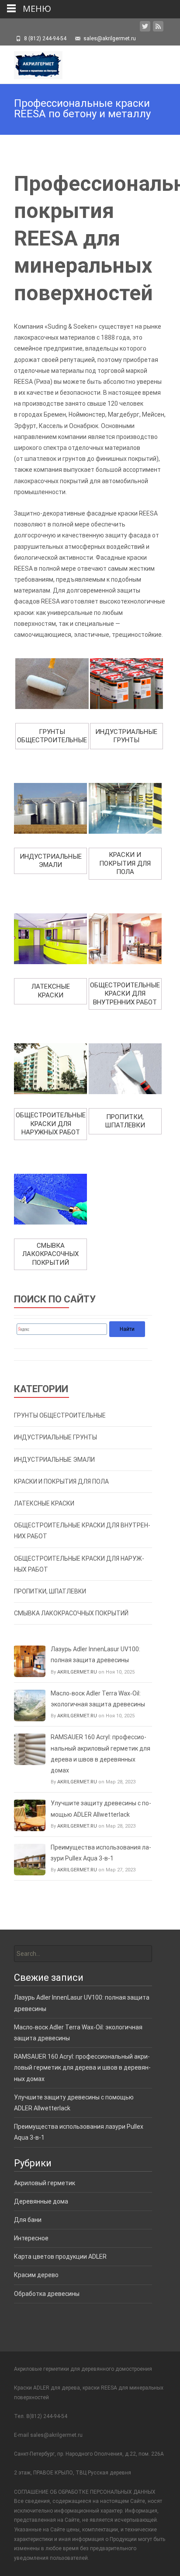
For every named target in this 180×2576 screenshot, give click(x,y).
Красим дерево (36, 2275)
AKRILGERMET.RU (77, 1672)
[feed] (158, 28)
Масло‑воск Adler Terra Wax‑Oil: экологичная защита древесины (98, 1699)
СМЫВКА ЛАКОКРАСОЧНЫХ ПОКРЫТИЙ (71, 1613)
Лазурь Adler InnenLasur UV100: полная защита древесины (95, 1655)
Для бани (28, 2220)
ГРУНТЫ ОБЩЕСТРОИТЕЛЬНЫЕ (60, 1415)
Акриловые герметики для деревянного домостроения (83, 2369)
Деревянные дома (41, 2201)
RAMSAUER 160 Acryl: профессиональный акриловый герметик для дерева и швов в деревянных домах (100, 1754)
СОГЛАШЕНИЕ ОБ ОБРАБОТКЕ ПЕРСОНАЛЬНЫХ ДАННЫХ (85, 2492)
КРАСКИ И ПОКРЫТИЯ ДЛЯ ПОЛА (61, 1481)
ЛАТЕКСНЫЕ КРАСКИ (44, 1503)
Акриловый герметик (45, 2183)
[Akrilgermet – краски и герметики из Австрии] (31, 63)
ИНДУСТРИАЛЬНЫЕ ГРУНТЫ (55, 1437)
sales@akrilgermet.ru (56, 2435)
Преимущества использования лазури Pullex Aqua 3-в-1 (101, 1853)
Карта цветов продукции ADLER (60, 2257)
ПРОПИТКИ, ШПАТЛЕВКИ (50, 1591)
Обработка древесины (47, 2294)
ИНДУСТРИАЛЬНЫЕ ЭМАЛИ (54, 1460)
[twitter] (145, 28)
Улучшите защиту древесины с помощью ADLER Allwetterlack (101, 1809)
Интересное (31, 2238)
